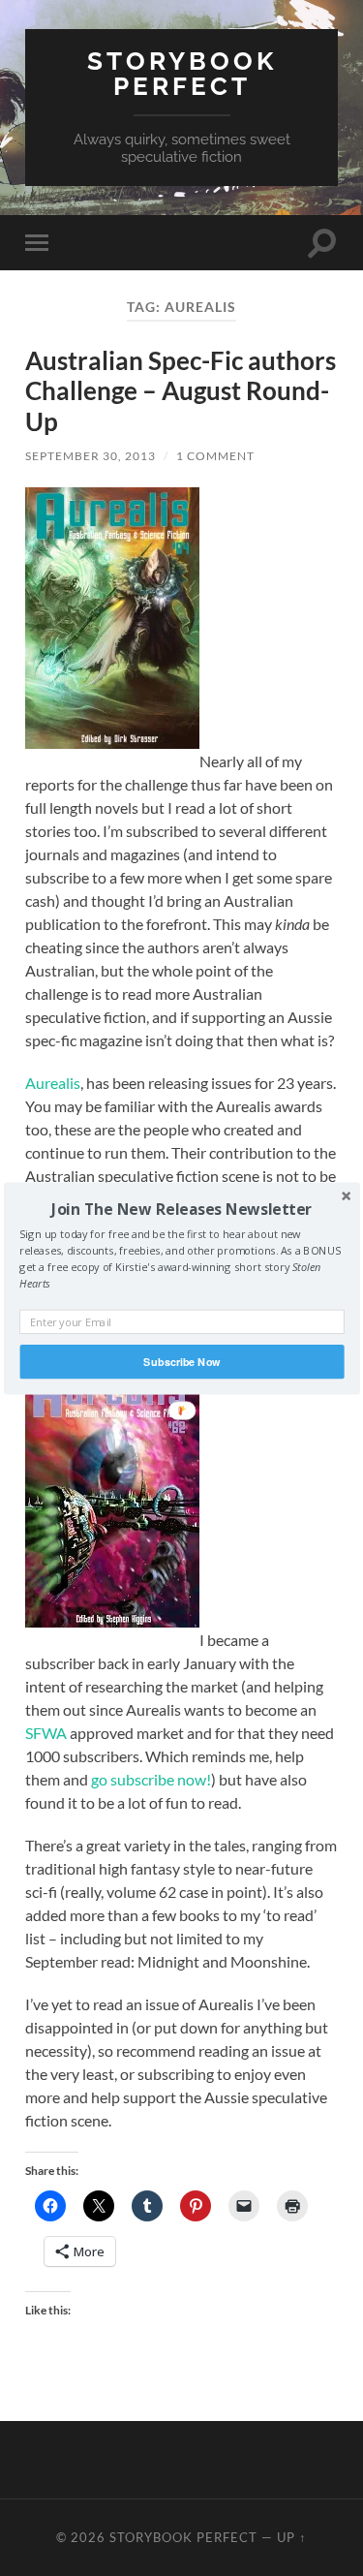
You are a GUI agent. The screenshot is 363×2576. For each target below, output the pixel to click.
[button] (181, 1208)
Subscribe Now (181, 1361)
